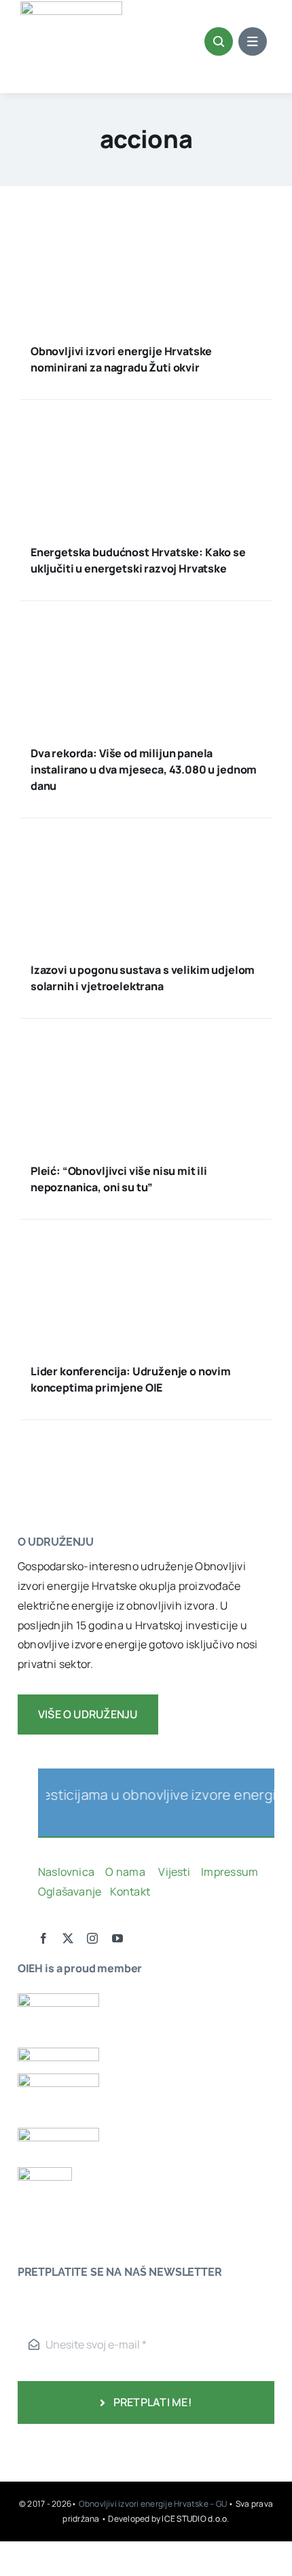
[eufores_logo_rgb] (45, 2173)
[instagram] (92, 1938)
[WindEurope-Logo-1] (58, 1999)
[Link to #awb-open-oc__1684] (253, 41)
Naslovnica (66, 1872)
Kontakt (131, 1891)
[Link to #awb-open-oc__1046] (219, 41)
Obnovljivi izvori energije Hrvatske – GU (154, 2504)
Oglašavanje (70, 1891)
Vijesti (175, 1872)
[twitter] (68, 1938)
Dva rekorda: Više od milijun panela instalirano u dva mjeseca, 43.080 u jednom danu (144, 769)
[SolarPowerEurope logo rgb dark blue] (58, 2053)
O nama (126, 1872)
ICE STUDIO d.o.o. (195, 2519)
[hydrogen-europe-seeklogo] (58, 2133)
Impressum (230, 1872)
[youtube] (117, 1938)
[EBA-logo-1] (58, 2079)
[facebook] (43, 1938)
